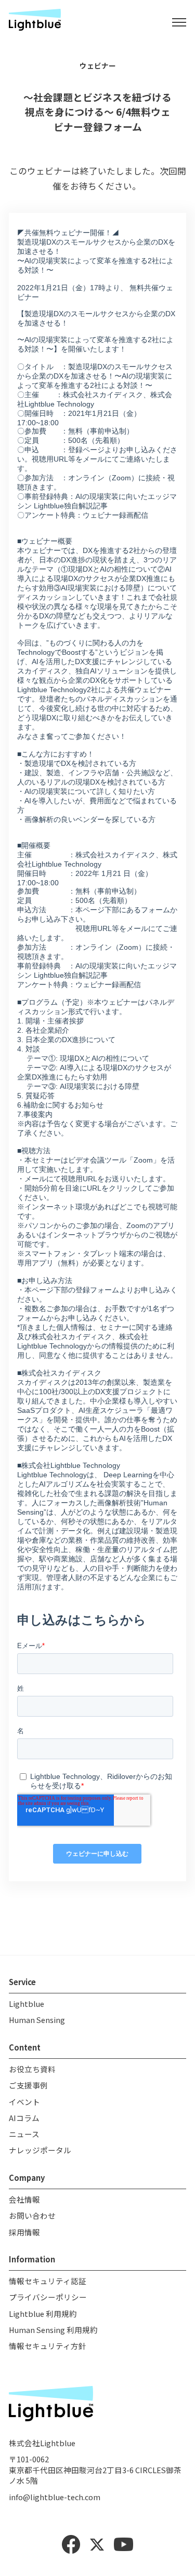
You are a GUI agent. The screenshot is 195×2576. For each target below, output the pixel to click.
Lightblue (27, 2004)
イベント (24, 2102)
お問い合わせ (32, 2215)
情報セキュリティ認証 (48, 2281)
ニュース (24, 2134)
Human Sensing (37, 2020)
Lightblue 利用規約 (43, 2314)
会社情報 (24, 2199)
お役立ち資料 (32, 2069)
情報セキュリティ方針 (48, 2346)
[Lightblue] (35, 22)
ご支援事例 (28, 2085)
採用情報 (24, 2232)
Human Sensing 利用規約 (53, 2330)
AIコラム (24, 2118)
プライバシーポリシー (48, 2297)
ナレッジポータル (40, 2150)
